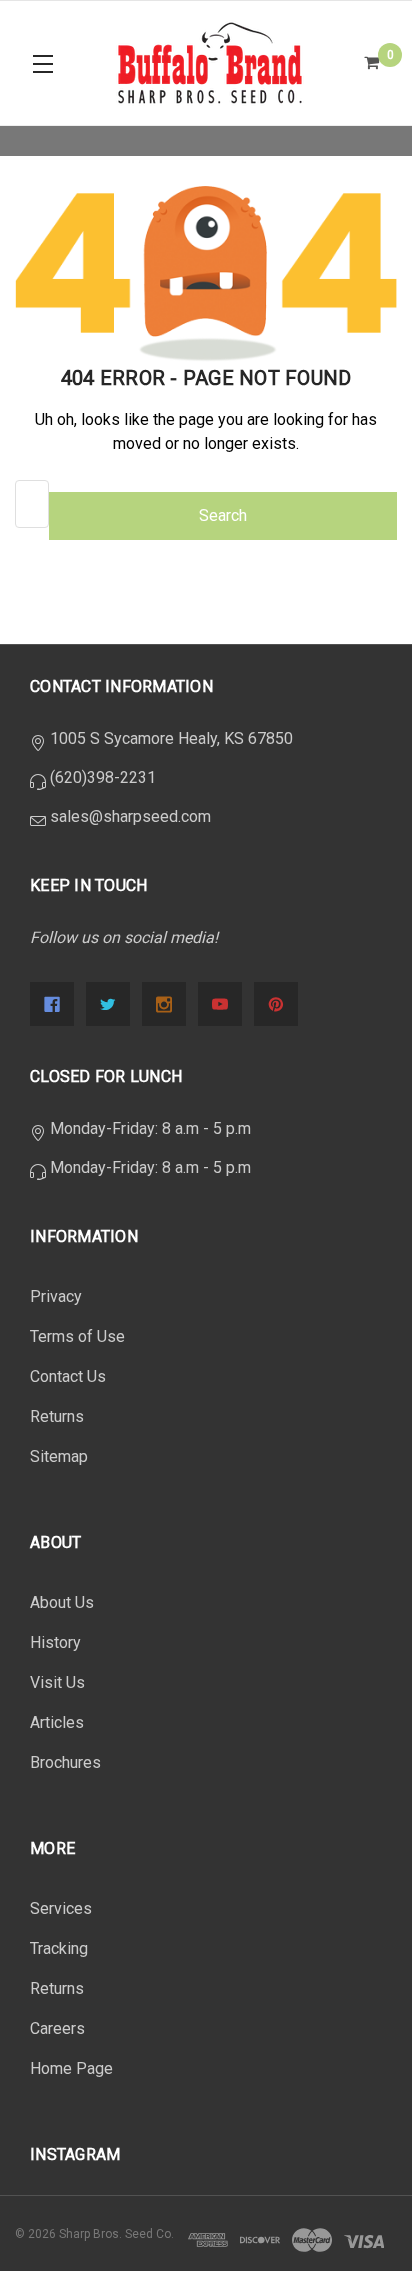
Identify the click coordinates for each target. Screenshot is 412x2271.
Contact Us (68, 1376)
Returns (57, 1416)
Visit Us (57, 1682)
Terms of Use (77, 1336)
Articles (57, 1722)
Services (61, 1908)
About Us (62, 1602)
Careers (57, 2028)
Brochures (65, 1762)
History (55, 1642)
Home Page (71, 2068)
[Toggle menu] (42, 63)
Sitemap (59, 1456)
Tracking (59, 1948)
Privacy (56, 1296)
